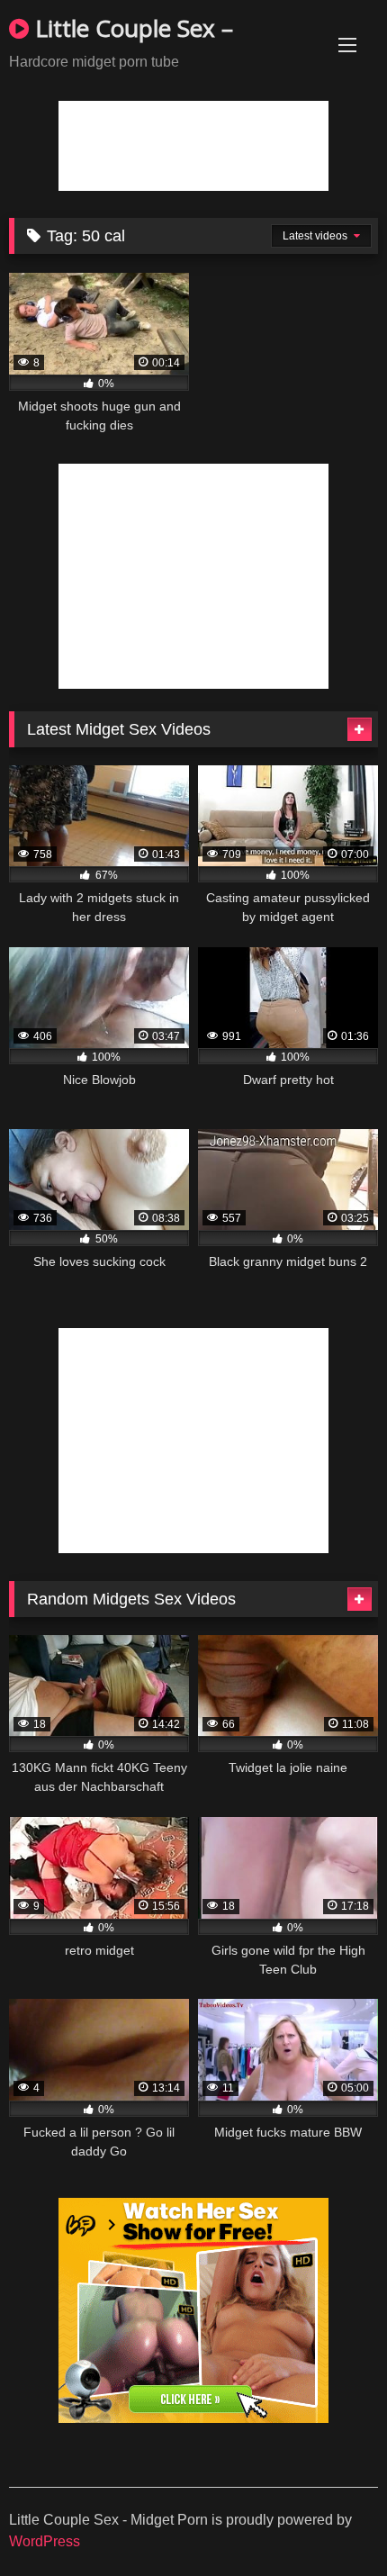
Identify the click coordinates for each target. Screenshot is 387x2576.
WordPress (45, 2541)
